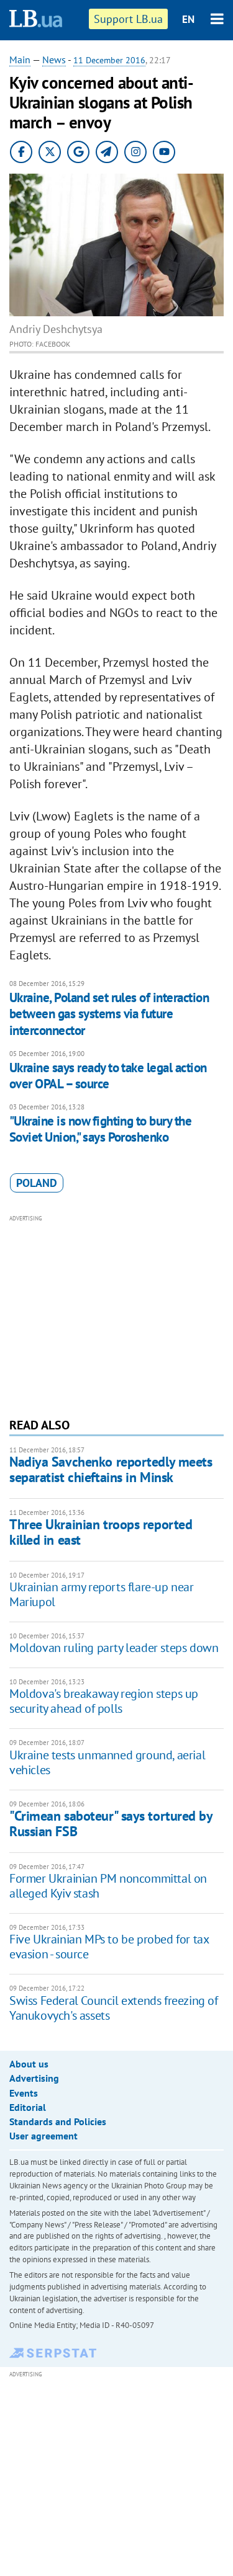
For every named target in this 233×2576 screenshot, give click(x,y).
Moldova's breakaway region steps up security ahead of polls (104, 1701)
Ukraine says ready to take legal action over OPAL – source (108, 1076)
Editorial (28, 2107)
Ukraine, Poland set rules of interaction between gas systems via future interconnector (109, 1014)
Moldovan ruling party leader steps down (114, 1648)
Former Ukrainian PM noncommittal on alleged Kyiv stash (108, 1886)
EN (188, 19)
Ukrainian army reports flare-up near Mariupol (102, 1594)
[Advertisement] (116, 1315)
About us (29, 2064)
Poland (37, 1183)
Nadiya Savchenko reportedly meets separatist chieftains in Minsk (111, 1469)
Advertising (34, 2078)
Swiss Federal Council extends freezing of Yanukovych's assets (114, 2008)
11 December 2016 (109, 60)
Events (24, 2093)
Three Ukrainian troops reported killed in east (101, 1532)
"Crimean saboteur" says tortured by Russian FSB (111, 1823)
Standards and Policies (58, 2121)
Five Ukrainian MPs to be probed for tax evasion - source (109, 1947)
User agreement (43, 2136)
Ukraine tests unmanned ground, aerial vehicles (107, 1762)
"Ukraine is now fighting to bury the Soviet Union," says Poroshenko (100, 1129)
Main (20, 60)
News (54, 60)
